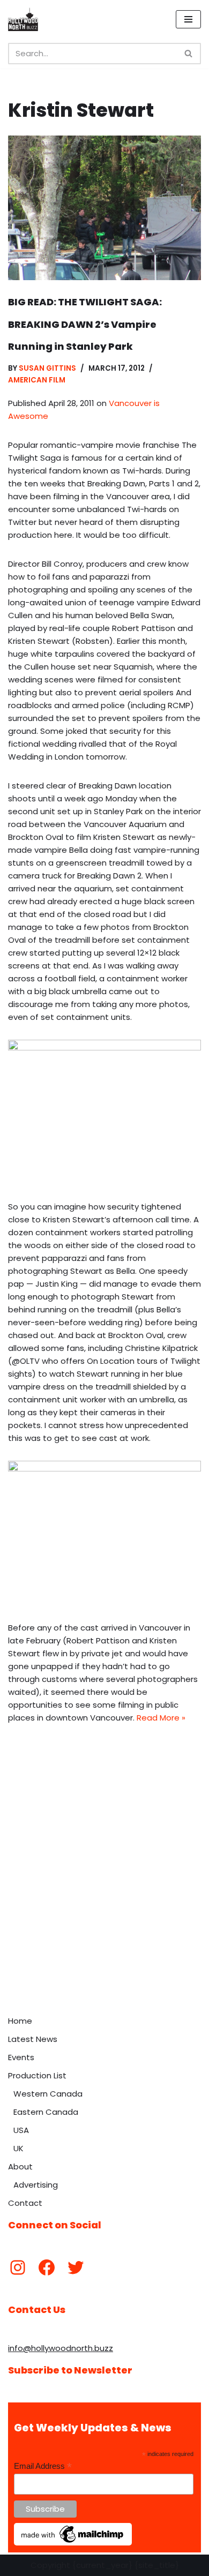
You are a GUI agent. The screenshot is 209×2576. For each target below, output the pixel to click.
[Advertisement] (104, 1901)
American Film (37, 380)
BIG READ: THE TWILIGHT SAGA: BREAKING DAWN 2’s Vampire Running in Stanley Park (85, 324)
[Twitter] (76, 2267)
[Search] (189, 54)
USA (21, 2130)
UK (18, 2148)
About (20, 2166)
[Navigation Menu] (188, 19)
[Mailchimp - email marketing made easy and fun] (73, 2543)
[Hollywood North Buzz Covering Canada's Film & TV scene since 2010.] (23, 19)
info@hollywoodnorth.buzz (61, 2348)
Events (21, 2057)
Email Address (43, 2466)
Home (20, 2021)
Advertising (36, 2185)
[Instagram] (18, 2267)
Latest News (33, 2039)
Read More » (161, 1718)
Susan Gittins (47, 368)
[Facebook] (47, 2267)
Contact (25, 2203)
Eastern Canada (46, 2112)
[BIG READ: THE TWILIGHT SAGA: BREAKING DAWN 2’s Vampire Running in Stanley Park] (104, 208)
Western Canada (48, 2094)
